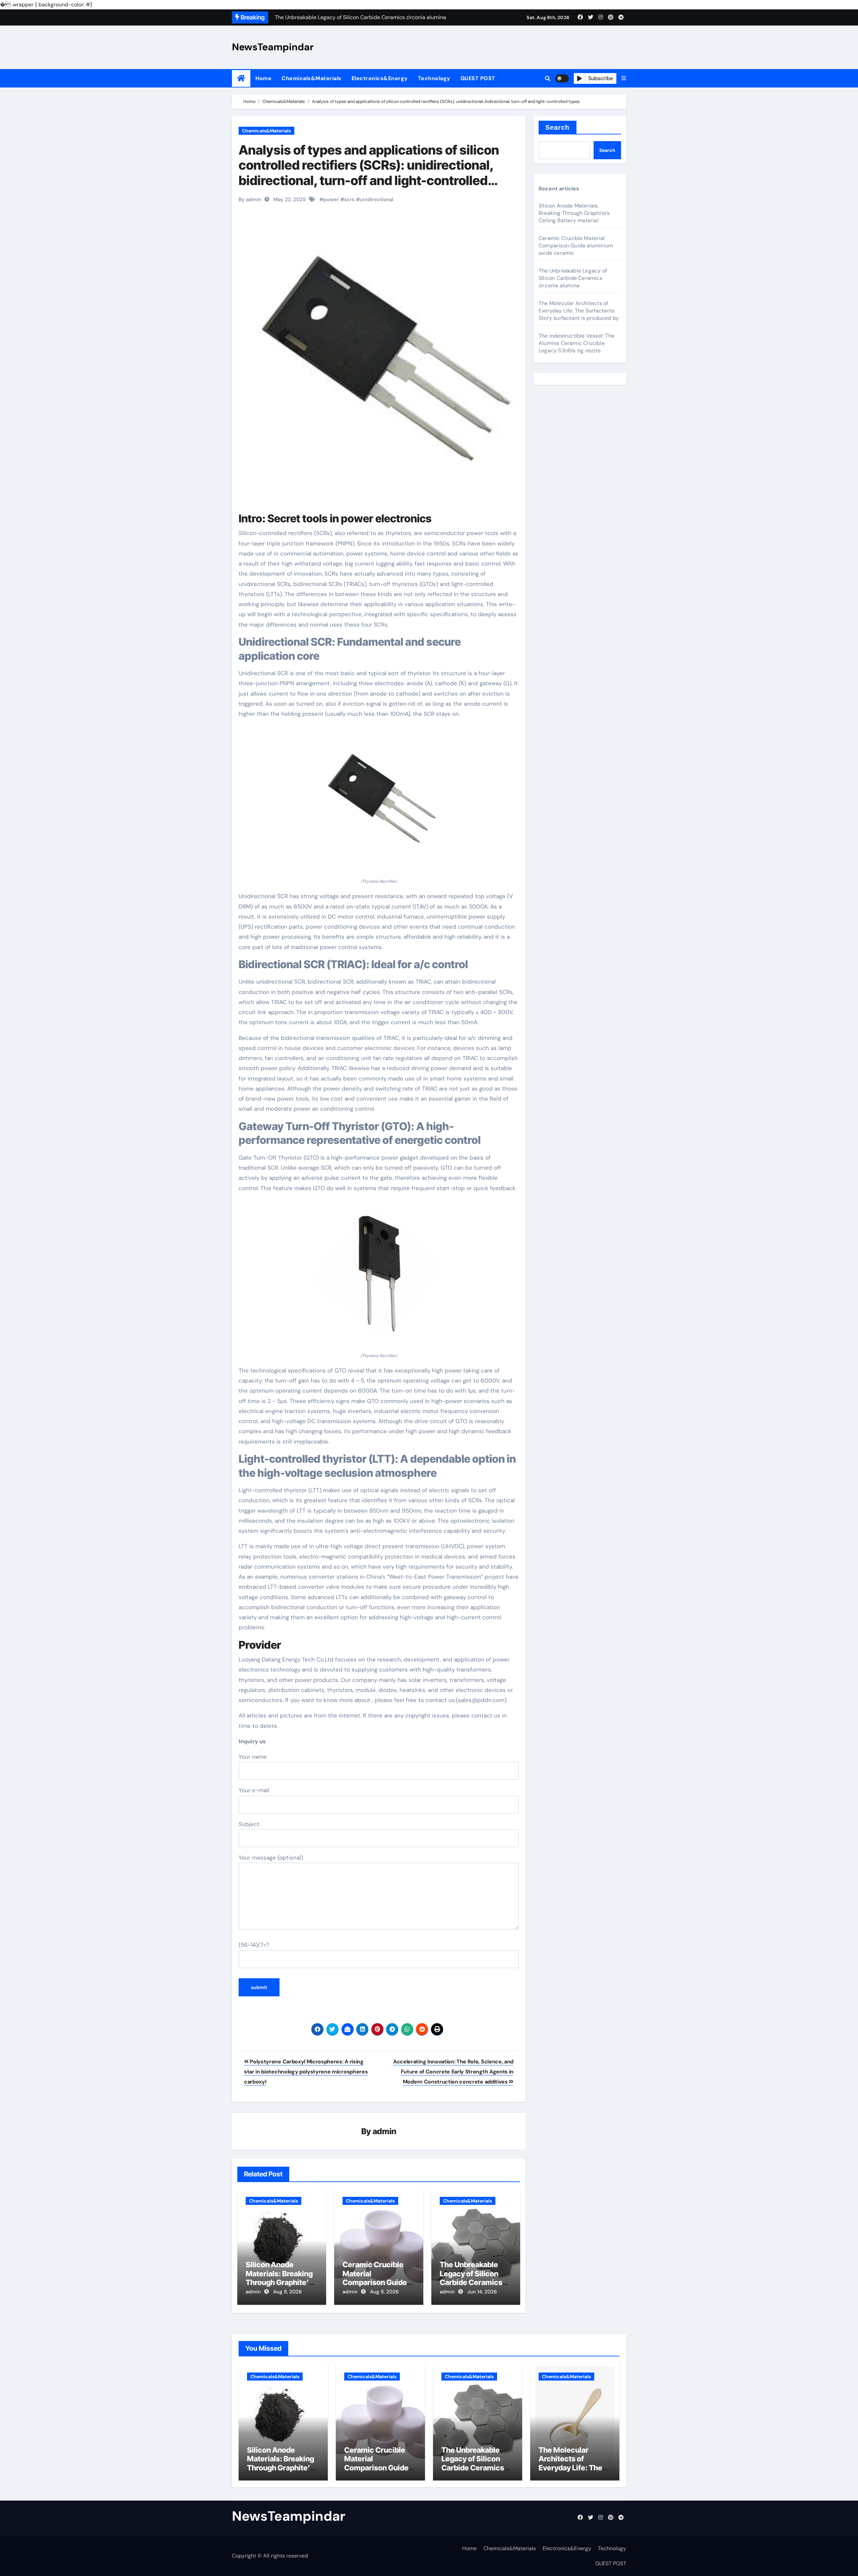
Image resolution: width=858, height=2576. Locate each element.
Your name (253, 1757)
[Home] (241, 78)
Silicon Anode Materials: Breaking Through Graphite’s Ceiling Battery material (279, 2282)
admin (385, 2131)
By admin (250, 199)
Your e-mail (254, 1790)
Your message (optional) (271, 1858)
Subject (249, 1824)
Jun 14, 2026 (482, 2292)
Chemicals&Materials (312, 78)
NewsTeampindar (273, 47)
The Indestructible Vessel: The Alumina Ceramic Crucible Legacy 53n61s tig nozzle (576, 343)
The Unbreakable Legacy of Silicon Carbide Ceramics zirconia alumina (471, 2278)
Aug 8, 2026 (287, 2292)
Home (263, 78)
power (331, 199)
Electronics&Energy (380, 78)
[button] (624, 78)
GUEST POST (478, 78)
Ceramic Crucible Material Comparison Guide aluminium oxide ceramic (375, 2282)
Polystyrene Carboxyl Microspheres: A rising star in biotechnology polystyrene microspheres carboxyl (306, 2072)
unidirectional (377, 199)
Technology (434, 78)
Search (558, 127)
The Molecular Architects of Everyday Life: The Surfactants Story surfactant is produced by (579, 311)
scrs (349, 199)
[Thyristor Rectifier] (379, 802)
